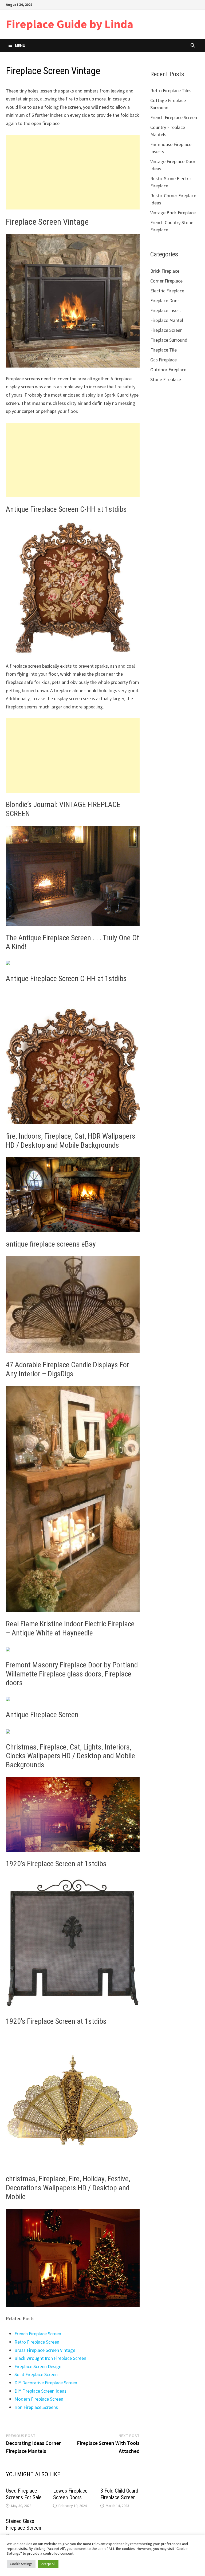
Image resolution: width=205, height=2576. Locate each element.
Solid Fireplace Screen (36, 2374)
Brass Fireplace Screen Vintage (45, 2350)
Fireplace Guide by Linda (70, 24)
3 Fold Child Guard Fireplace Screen (119, 2494)
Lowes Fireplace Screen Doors (70, 2494)
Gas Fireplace (163, 360)
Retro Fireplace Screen (37, 2342)
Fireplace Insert (166, 310)
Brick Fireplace (165, 271)
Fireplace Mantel (167, 320)
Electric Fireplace (167, 291)
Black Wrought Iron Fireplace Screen (50, 2358)
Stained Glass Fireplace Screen (23, 2524)
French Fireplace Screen (38, 2334)
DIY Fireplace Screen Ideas (40, 2391)
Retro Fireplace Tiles (171, 90)
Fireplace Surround (169, 340)
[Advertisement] (73, 172)
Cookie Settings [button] (21, 2564)
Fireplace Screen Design (38, 2366)
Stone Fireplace (166, 379)
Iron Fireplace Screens (36, 2407)
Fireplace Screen (166, 330)
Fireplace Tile (163, 350)
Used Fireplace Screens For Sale (24, 2494)
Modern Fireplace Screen (39, 2399)
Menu (20, 45)
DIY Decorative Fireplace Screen (46, 2383)
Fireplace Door (165, 301)
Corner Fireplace (166, 281)
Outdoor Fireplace (168, 370)
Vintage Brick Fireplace (173, 213)
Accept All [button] (48, 2564)
